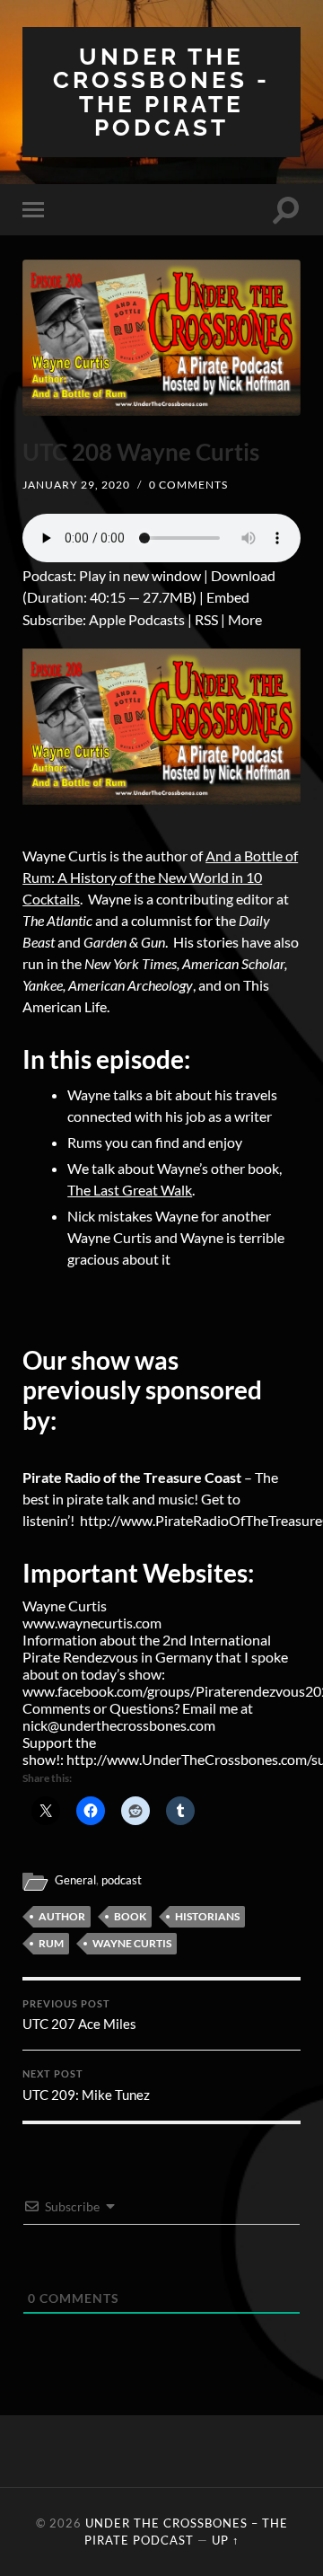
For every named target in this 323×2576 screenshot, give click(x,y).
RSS (206, 619)
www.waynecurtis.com (92, 1623)
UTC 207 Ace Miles (79, 2016)
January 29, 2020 (76, 485)
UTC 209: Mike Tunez (86, 2086)
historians (207, 1916)
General (75, 1880)
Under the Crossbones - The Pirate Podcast (161, 92)
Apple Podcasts (137, 619)
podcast (122, 1880)
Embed (228, 597)
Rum (51, 1943)
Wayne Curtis (132, 1943)
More (245, 619)
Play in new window (140, 575)
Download (243, 575)
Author (62, 1916)
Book (130, 1916)
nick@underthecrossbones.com (119, 1725)
